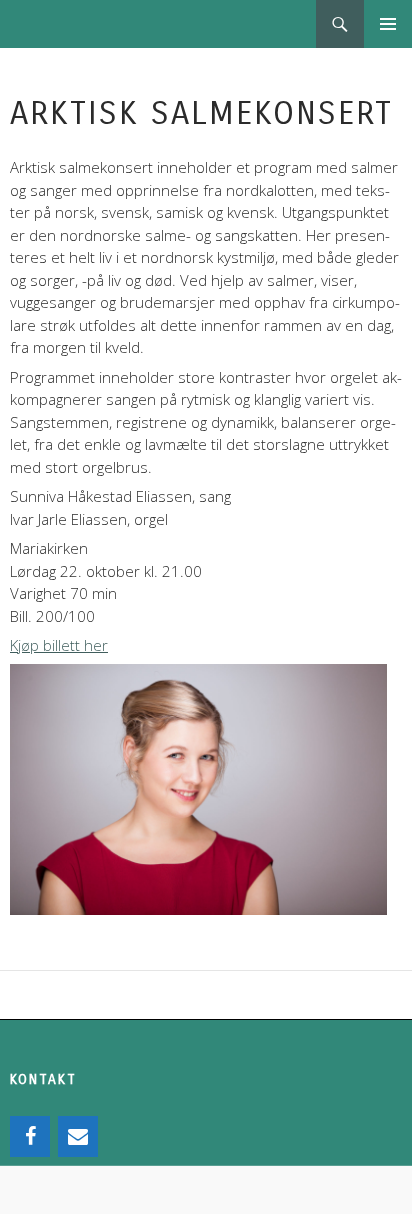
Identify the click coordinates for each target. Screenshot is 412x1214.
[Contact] (78, 1136)
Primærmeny (388, 24)
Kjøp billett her (59, 645)
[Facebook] (30, 1136)
